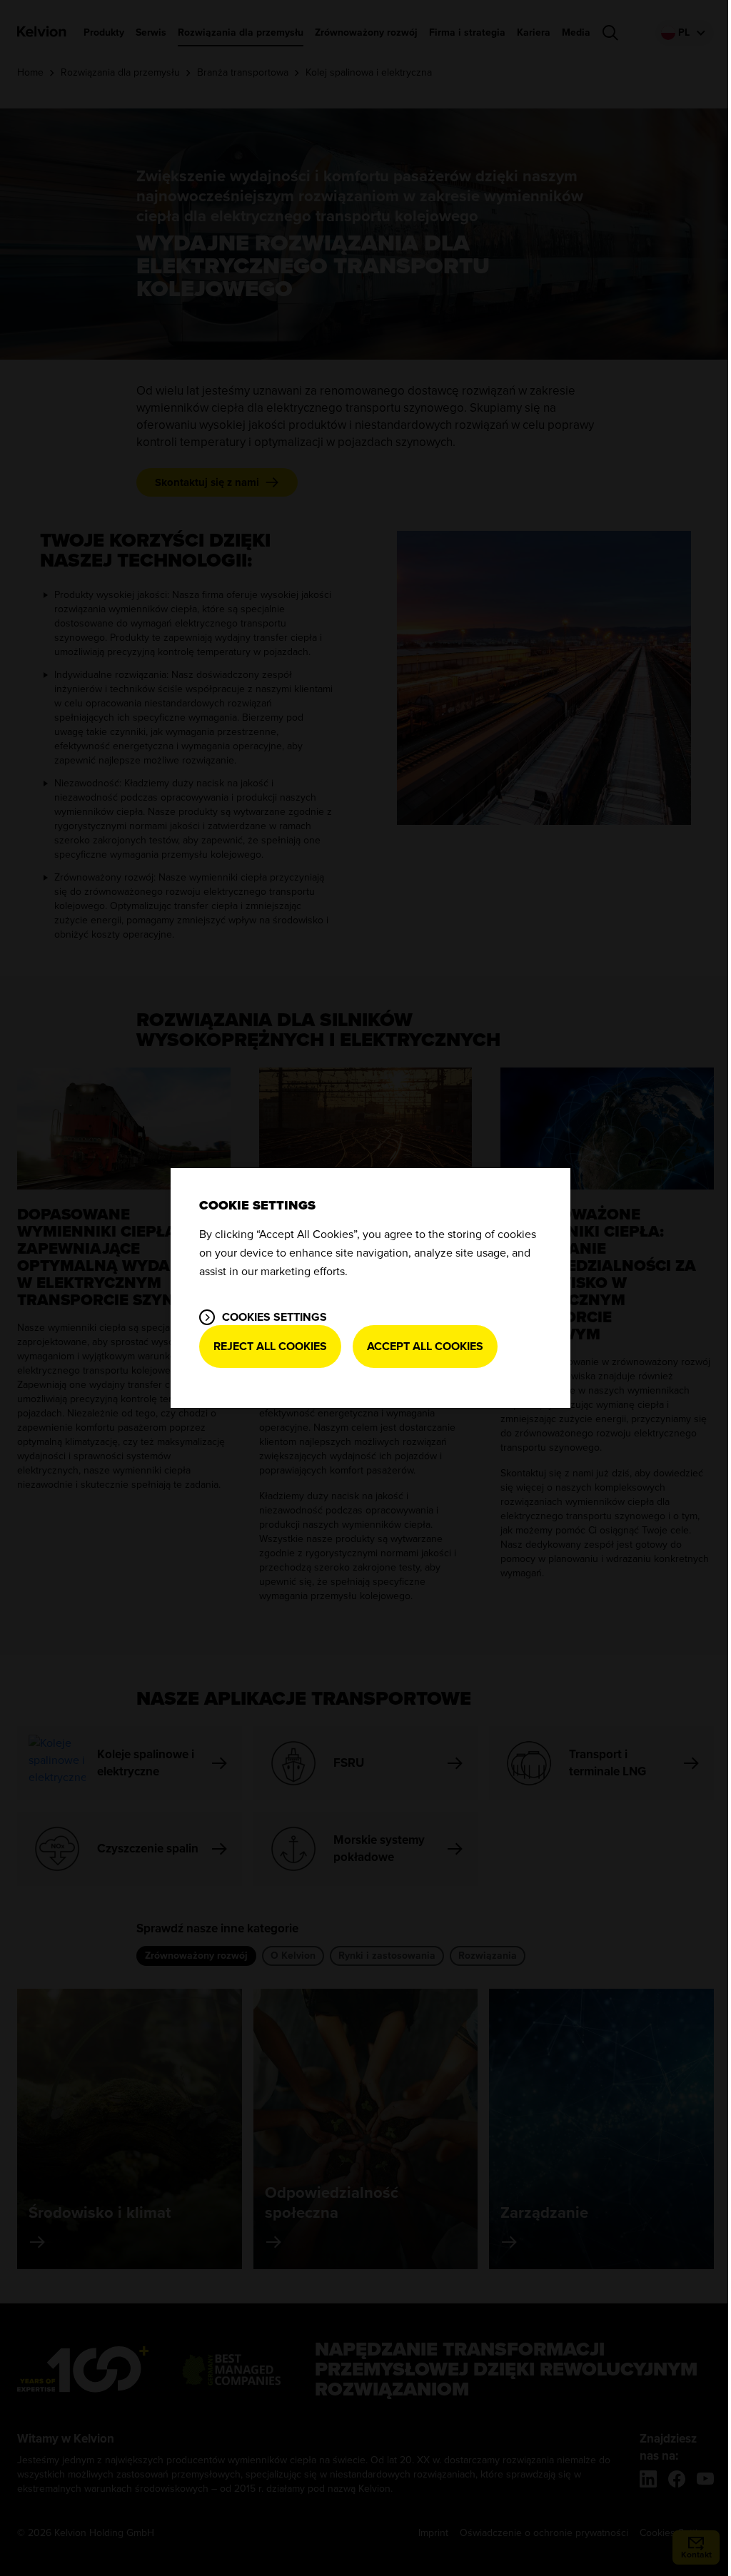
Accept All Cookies (425, 1347)
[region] (370, 1288)
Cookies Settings (274, 1317)
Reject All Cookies (270, 1347)
